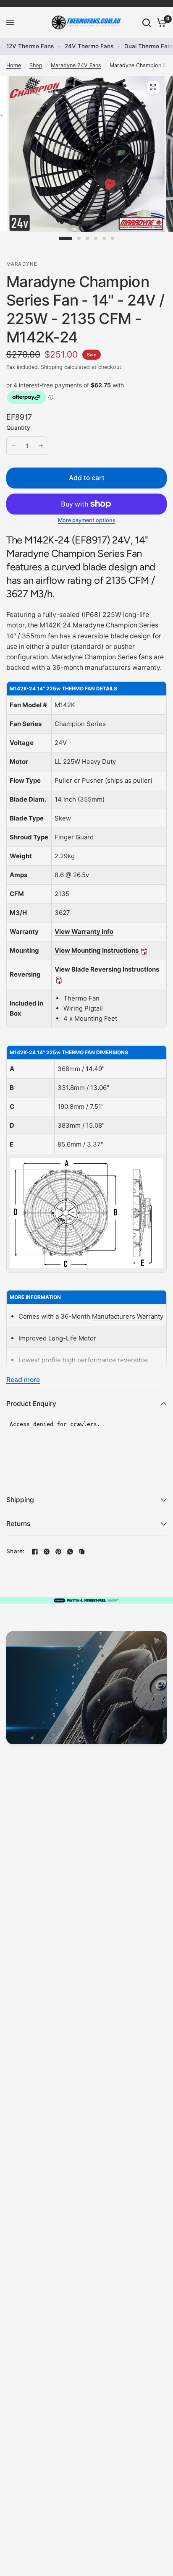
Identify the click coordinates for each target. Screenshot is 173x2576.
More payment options (87, 521)
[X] (47, 1552)
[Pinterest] (58, 1552)
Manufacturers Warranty (128, 1316)
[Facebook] (35, 1552)
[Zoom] (153, 87)
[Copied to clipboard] (82, 1552)
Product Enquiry (31, 1404)
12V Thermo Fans (30, 46)
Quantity (18, 428)
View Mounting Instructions (97, 950)
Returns (18, 1524)
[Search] (147, 22)
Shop (36, 65)
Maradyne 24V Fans (76, 65)
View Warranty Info (84, 931)
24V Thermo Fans (89, 46)
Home (14, 65)
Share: (16, 1552)
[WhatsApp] (70, 1552)
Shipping (52, 367)
